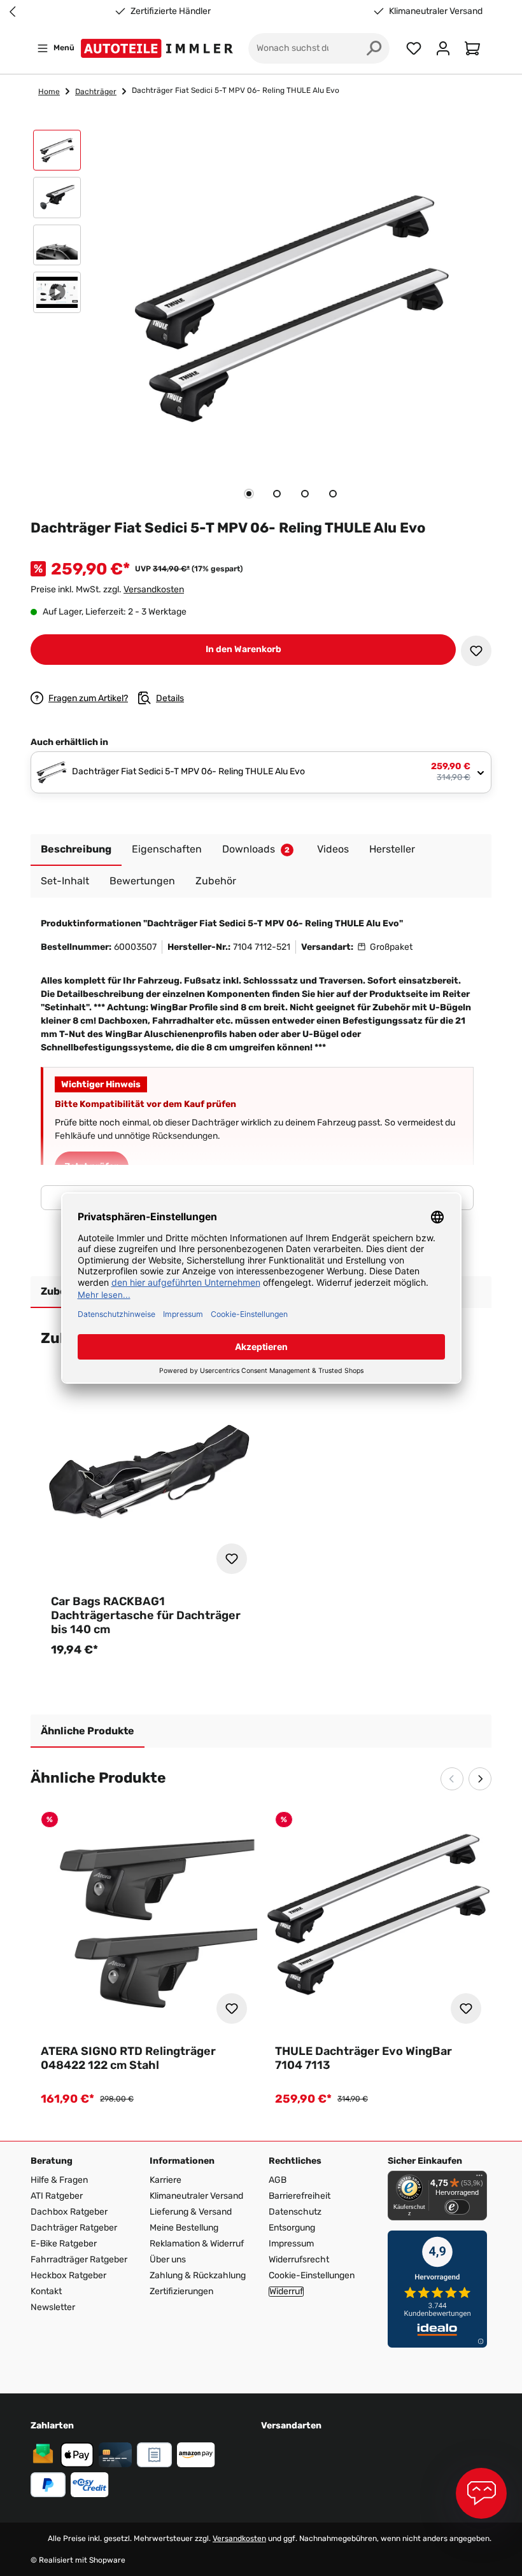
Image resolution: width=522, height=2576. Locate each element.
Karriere (166, 2180)
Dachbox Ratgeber (69, 2212)
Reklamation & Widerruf (197, 2244)
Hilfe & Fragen (59, 2180)
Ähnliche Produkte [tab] (88, 1731)
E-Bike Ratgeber (64, 2244)
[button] (57, 153)
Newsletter (53, 2307)
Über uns (168, 2259)
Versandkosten (154, 589)
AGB (278, 2180)
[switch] (457, 2207)
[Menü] (479, 2178)
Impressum (291, 2244)
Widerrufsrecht (299, 2259)
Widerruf (286, 2292)
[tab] (249, 494)
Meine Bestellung (184, 2228)
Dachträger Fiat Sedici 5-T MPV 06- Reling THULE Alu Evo (236, 90)
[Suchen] (374, 48)
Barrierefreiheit (300, 2196)
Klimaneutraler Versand (436, 11)
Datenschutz (295, 2212)
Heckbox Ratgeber (68, 2275)
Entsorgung (292, 2228)
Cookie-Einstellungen (312, 2275)
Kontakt (46, 2291)
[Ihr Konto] (443, 48)
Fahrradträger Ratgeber (79, 2259)
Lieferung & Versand (191, 2212)
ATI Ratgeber (57, 2196)
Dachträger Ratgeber (74, 2228)
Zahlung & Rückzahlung (198, 2275)
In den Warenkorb (243, 649)
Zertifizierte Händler (171, 11)
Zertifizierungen (181, 2291)
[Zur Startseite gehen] (159, 48)
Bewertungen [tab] (142, 881)
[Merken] (476, 651)
